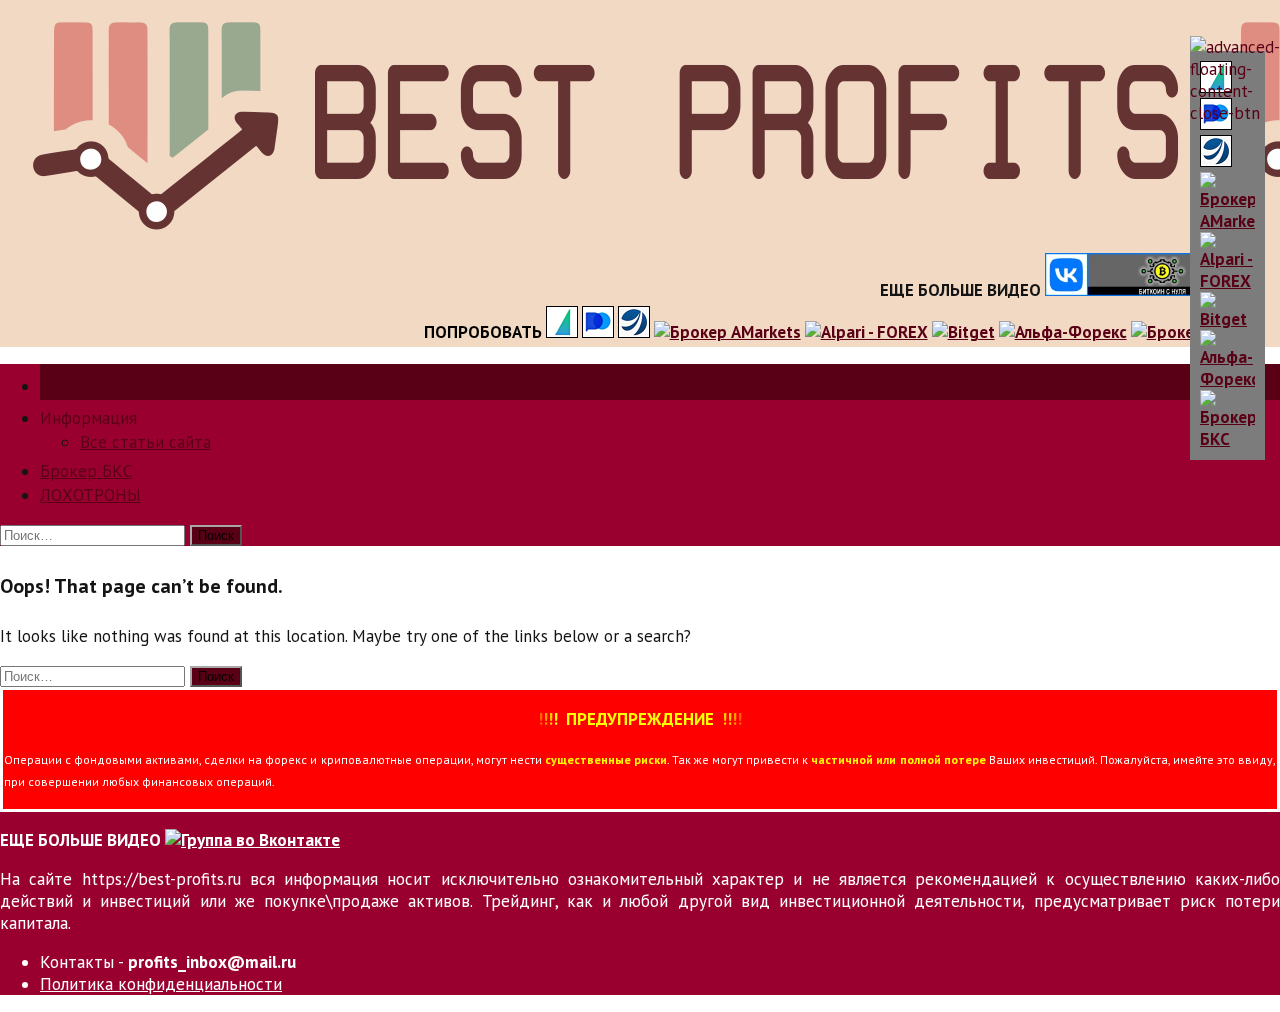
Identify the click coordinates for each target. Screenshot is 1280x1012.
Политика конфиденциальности (161, 984)
